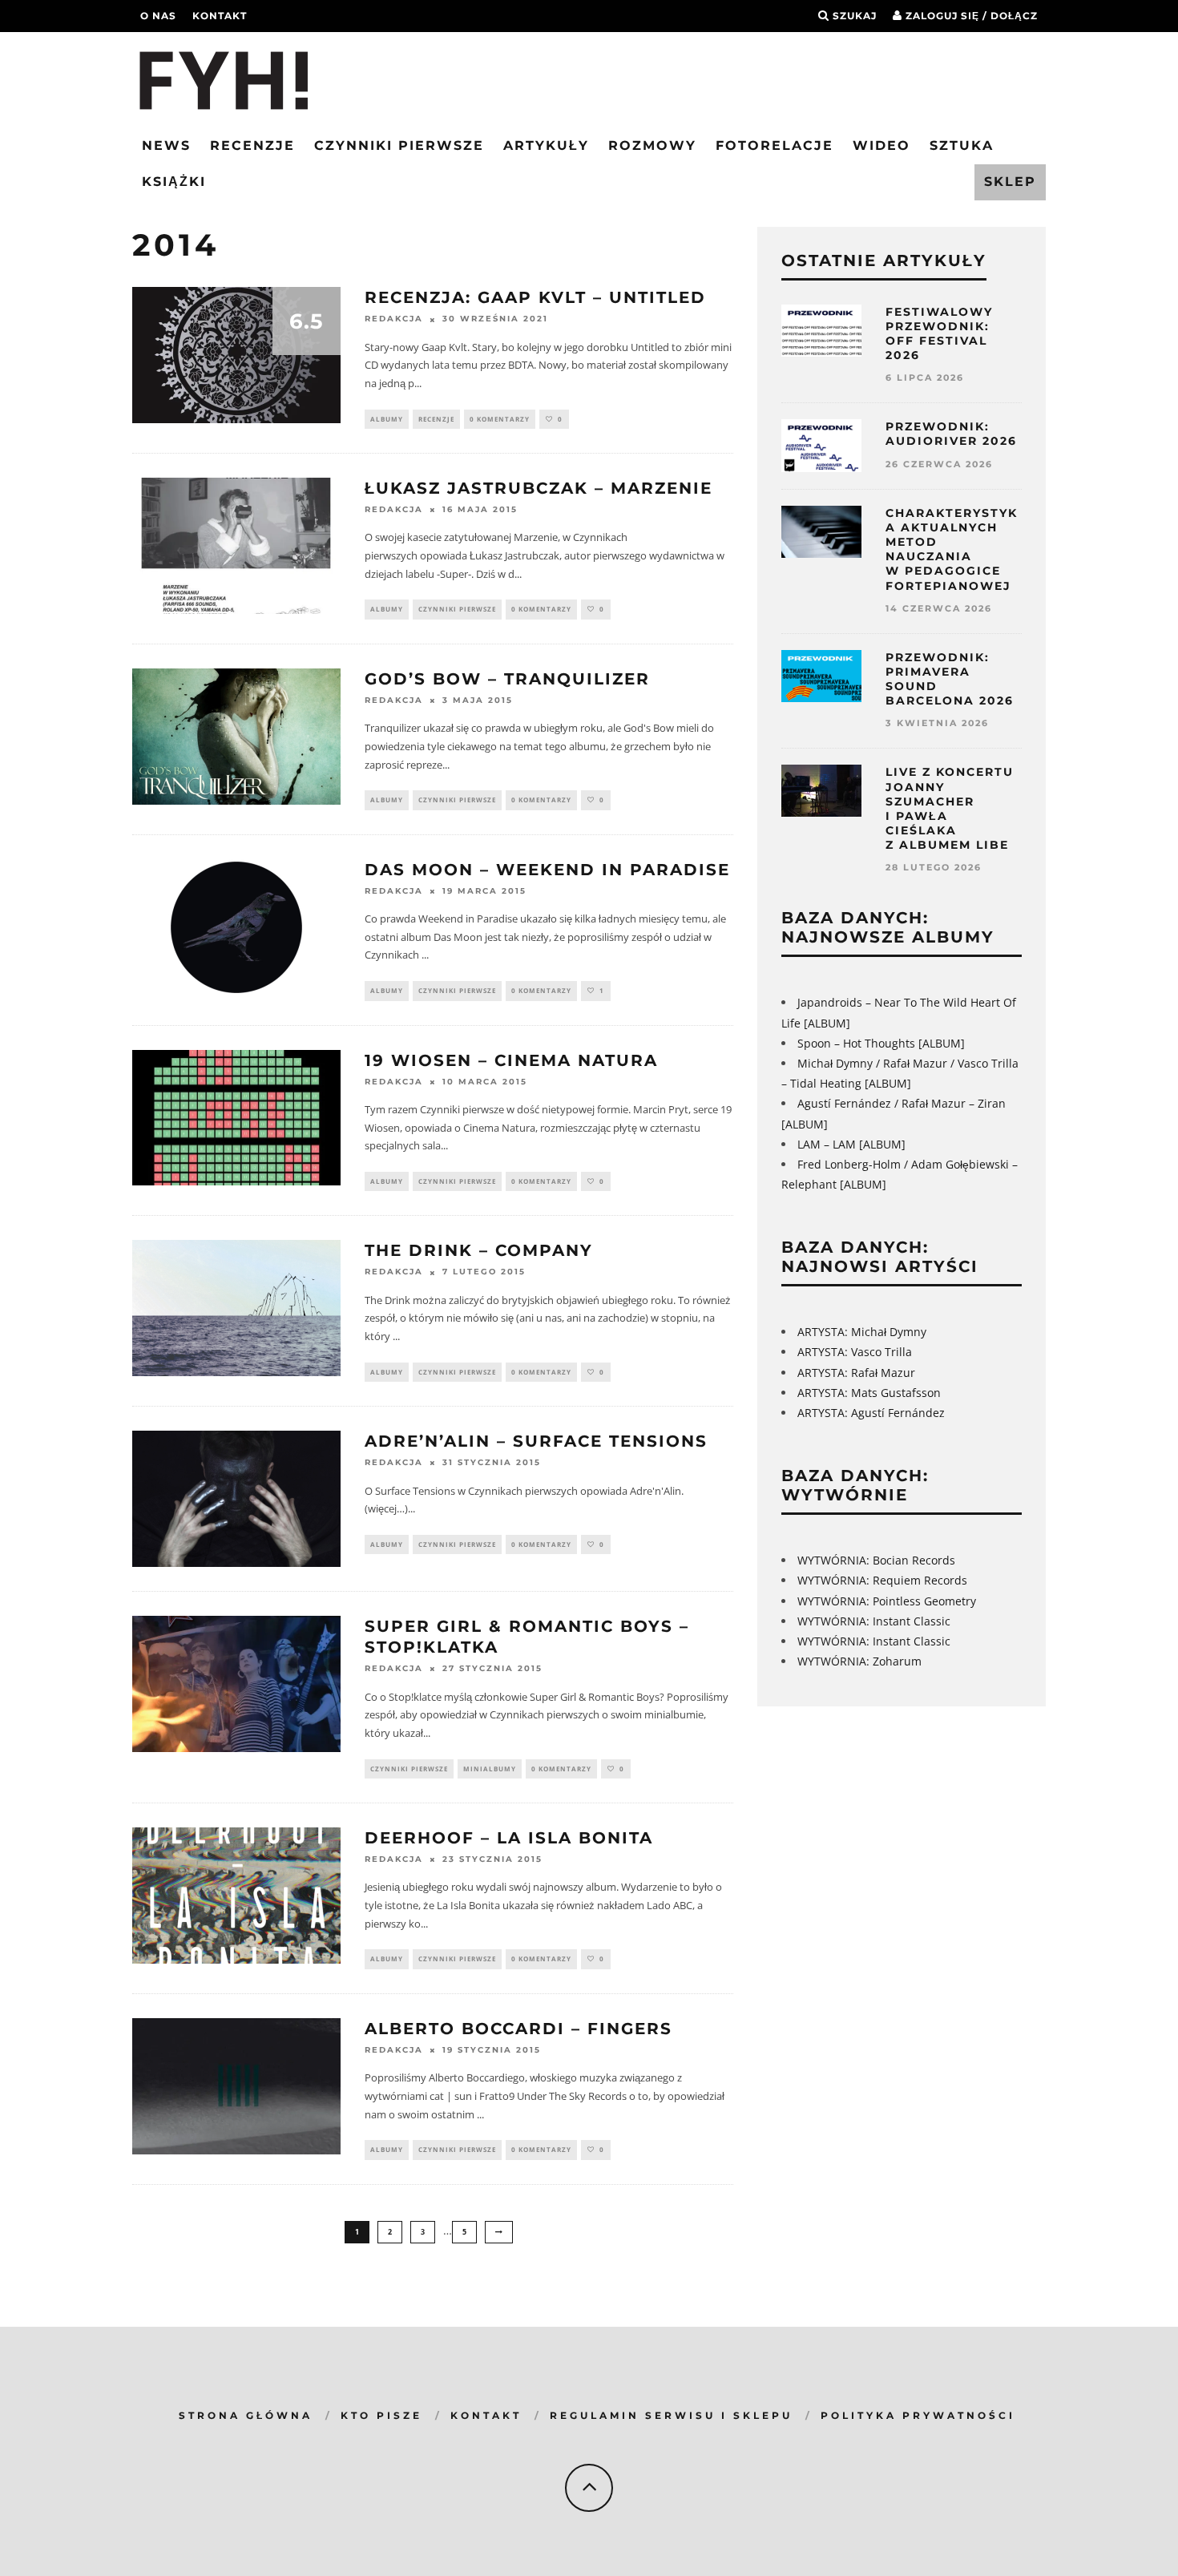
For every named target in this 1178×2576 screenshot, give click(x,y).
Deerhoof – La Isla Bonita (509, 1838)
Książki (174, 182)
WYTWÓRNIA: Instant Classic (874, 1621)
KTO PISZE (381, 2415)
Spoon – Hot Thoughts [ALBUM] (881, 1043)
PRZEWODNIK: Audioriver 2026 (951, 434)
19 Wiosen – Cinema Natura (511, 1060)
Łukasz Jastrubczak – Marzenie (539, 488)
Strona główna (246, 2415)
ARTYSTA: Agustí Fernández (871, 1413)
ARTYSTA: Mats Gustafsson (869, 1393)
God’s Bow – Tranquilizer (507, 679)
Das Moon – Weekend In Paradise (547, 870)
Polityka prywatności (918, 2415)
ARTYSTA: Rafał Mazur (856, 1373)
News (166, 145)
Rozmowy (652, 145)
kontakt (220, 16)
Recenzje (252, 145)
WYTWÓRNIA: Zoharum (859, 1661)
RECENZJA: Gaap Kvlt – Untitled (535, 297)
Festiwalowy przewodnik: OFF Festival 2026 (939, 334)
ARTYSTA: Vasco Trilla (855, 1352)
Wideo (881, 145)
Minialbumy (490, 1768)
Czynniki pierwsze (399, 145)
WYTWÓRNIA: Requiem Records (882, 1580)
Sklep (1010, 182)
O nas (158, 16)
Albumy (387, 419)
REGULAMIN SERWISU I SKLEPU (671, 2415)
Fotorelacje (775, 145)
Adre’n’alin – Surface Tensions (536, 1441)
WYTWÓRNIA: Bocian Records (876, 1560)
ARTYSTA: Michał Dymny (862, 1332)
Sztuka (962, 145)
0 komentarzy (500, 419)
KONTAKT (486, 2415)
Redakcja (394, 319)
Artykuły (546, 145)
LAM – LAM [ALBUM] (851, 1144)
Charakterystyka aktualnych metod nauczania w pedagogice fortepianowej (952, 549)
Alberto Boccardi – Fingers (518, 2029)
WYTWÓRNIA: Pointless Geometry (887, 1601)
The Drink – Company (479, 1250)
